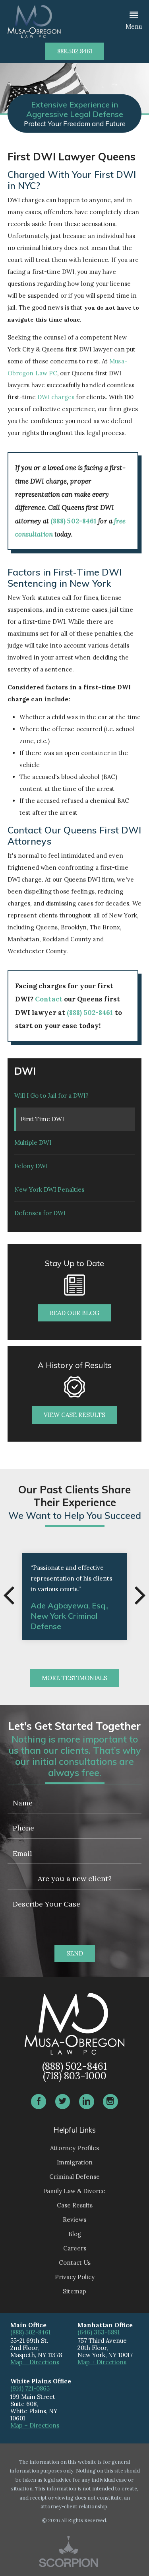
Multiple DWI (33, 1143)
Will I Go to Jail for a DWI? (51, 1096)
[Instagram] (110, 2102)
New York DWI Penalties (49, 1189)
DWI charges (56, 397)
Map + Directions (35, 2362)
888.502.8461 (75, 51)
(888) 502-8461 (74, 521)
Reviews (74, 2220)
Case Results (75, 2205)
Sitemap (74, 2291)
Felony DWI (31, 1166)
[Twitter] (63, 2102)
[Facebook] (39, 2102)
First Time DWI (42, 1119)
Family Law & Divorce (74, 2191)
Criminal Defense (74, 2177)
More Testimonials (74, 1678)
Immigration (75, 2162)
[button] (134, 21)
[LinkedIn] (87, 2102)
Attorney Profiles (74, 2148)
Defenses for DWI (40, 1213)
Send (75, 1953)
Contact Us (75, 2263)
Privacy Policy (75, 2277)
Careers (75, 2248)
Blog (75, 2234)
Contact (49, 999)
